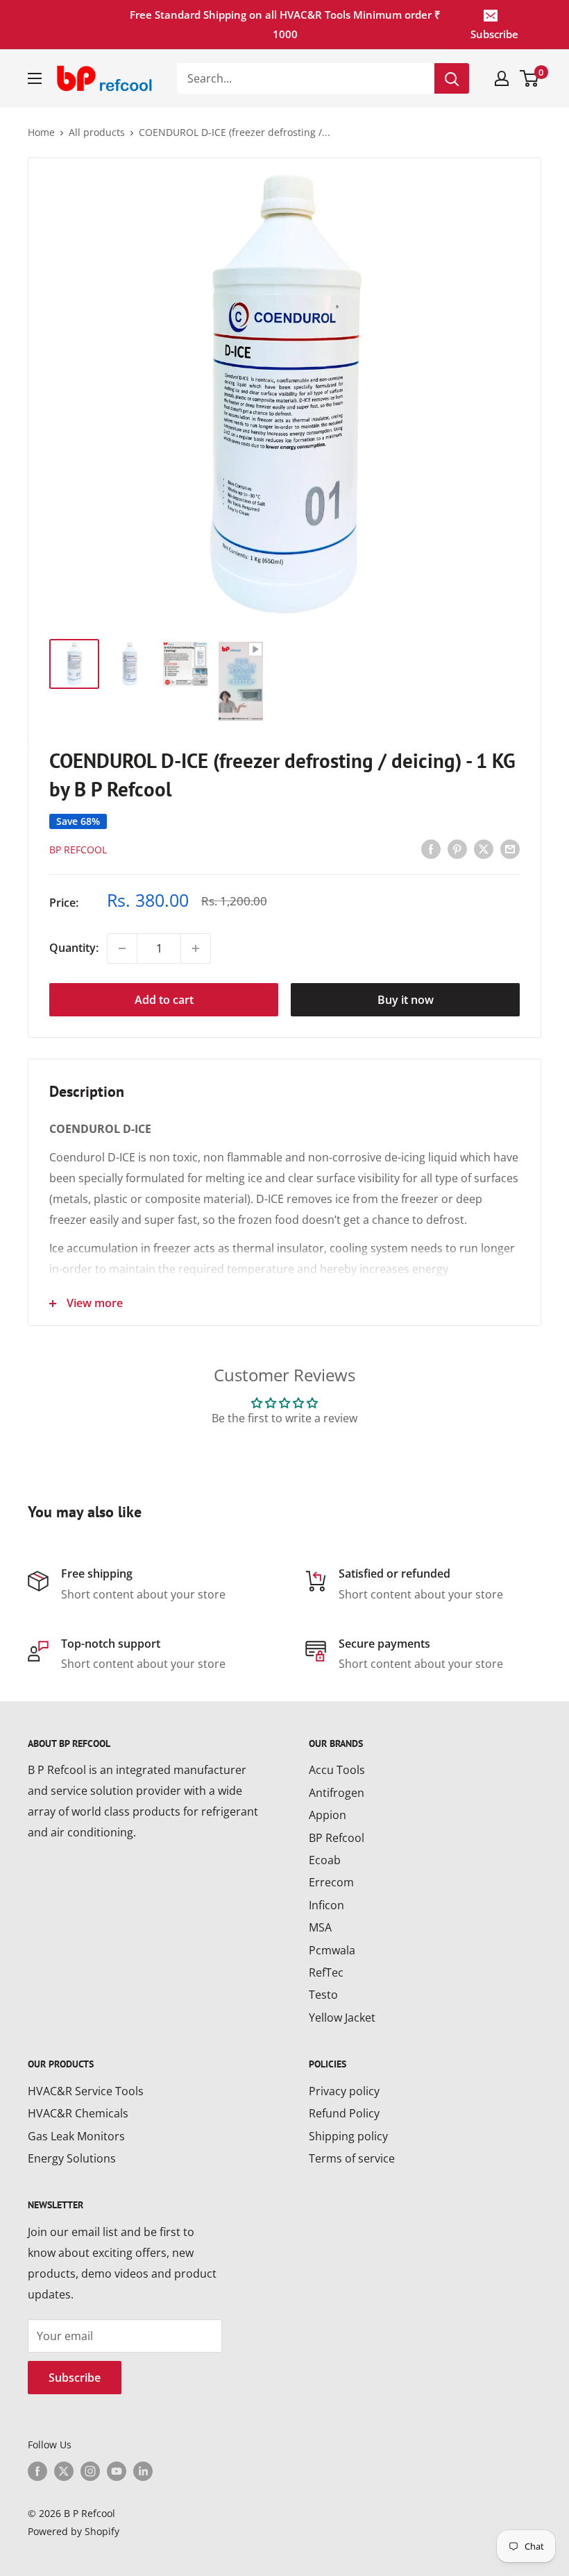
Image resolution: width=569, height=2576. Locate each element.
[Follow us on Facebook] (37, 2471)
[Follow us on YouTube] (117, 2471)
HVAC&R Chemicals (78, 2113)
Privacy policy (344, 2091)
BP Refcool (78, 850)
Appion (328, 1815)
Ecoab (325, 1860)
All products (97, 132)
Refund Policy (344, 2113)
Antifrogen (337, 1793)
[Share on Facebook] (431, 848)
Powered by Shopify (74, 2531)
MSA (320, 1927)
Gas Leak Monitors (76, 2136)
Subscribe (494, 34)
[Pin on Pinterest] (457, 848)
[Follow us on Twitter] (64, 2471)
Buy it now (406, 1000)
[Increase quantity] (196, 948)
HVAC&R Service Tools (86, 2091)
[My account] (502, 78)
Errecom (331, 1882)
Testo (323, 1995)
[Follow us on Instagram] (90, 2471)
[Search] (452, 78)
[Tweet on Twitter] (484, 848)
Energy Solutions (72, 2158)
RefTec (326, 1972)
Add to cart (164, 1000)
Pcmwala (332, 1950)
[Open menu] (35, 78)
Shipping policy (348, 2136)
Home (41, 132)
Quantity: (74, 948)
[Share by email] (510, 848)
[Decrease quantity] (122, 948)
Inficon (326, 1905)
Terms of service (352, 2158)
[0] (530, 78)
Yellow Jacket (342, 2018)
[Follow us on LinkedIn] (143, 2471)
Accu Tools (337, 1770)
